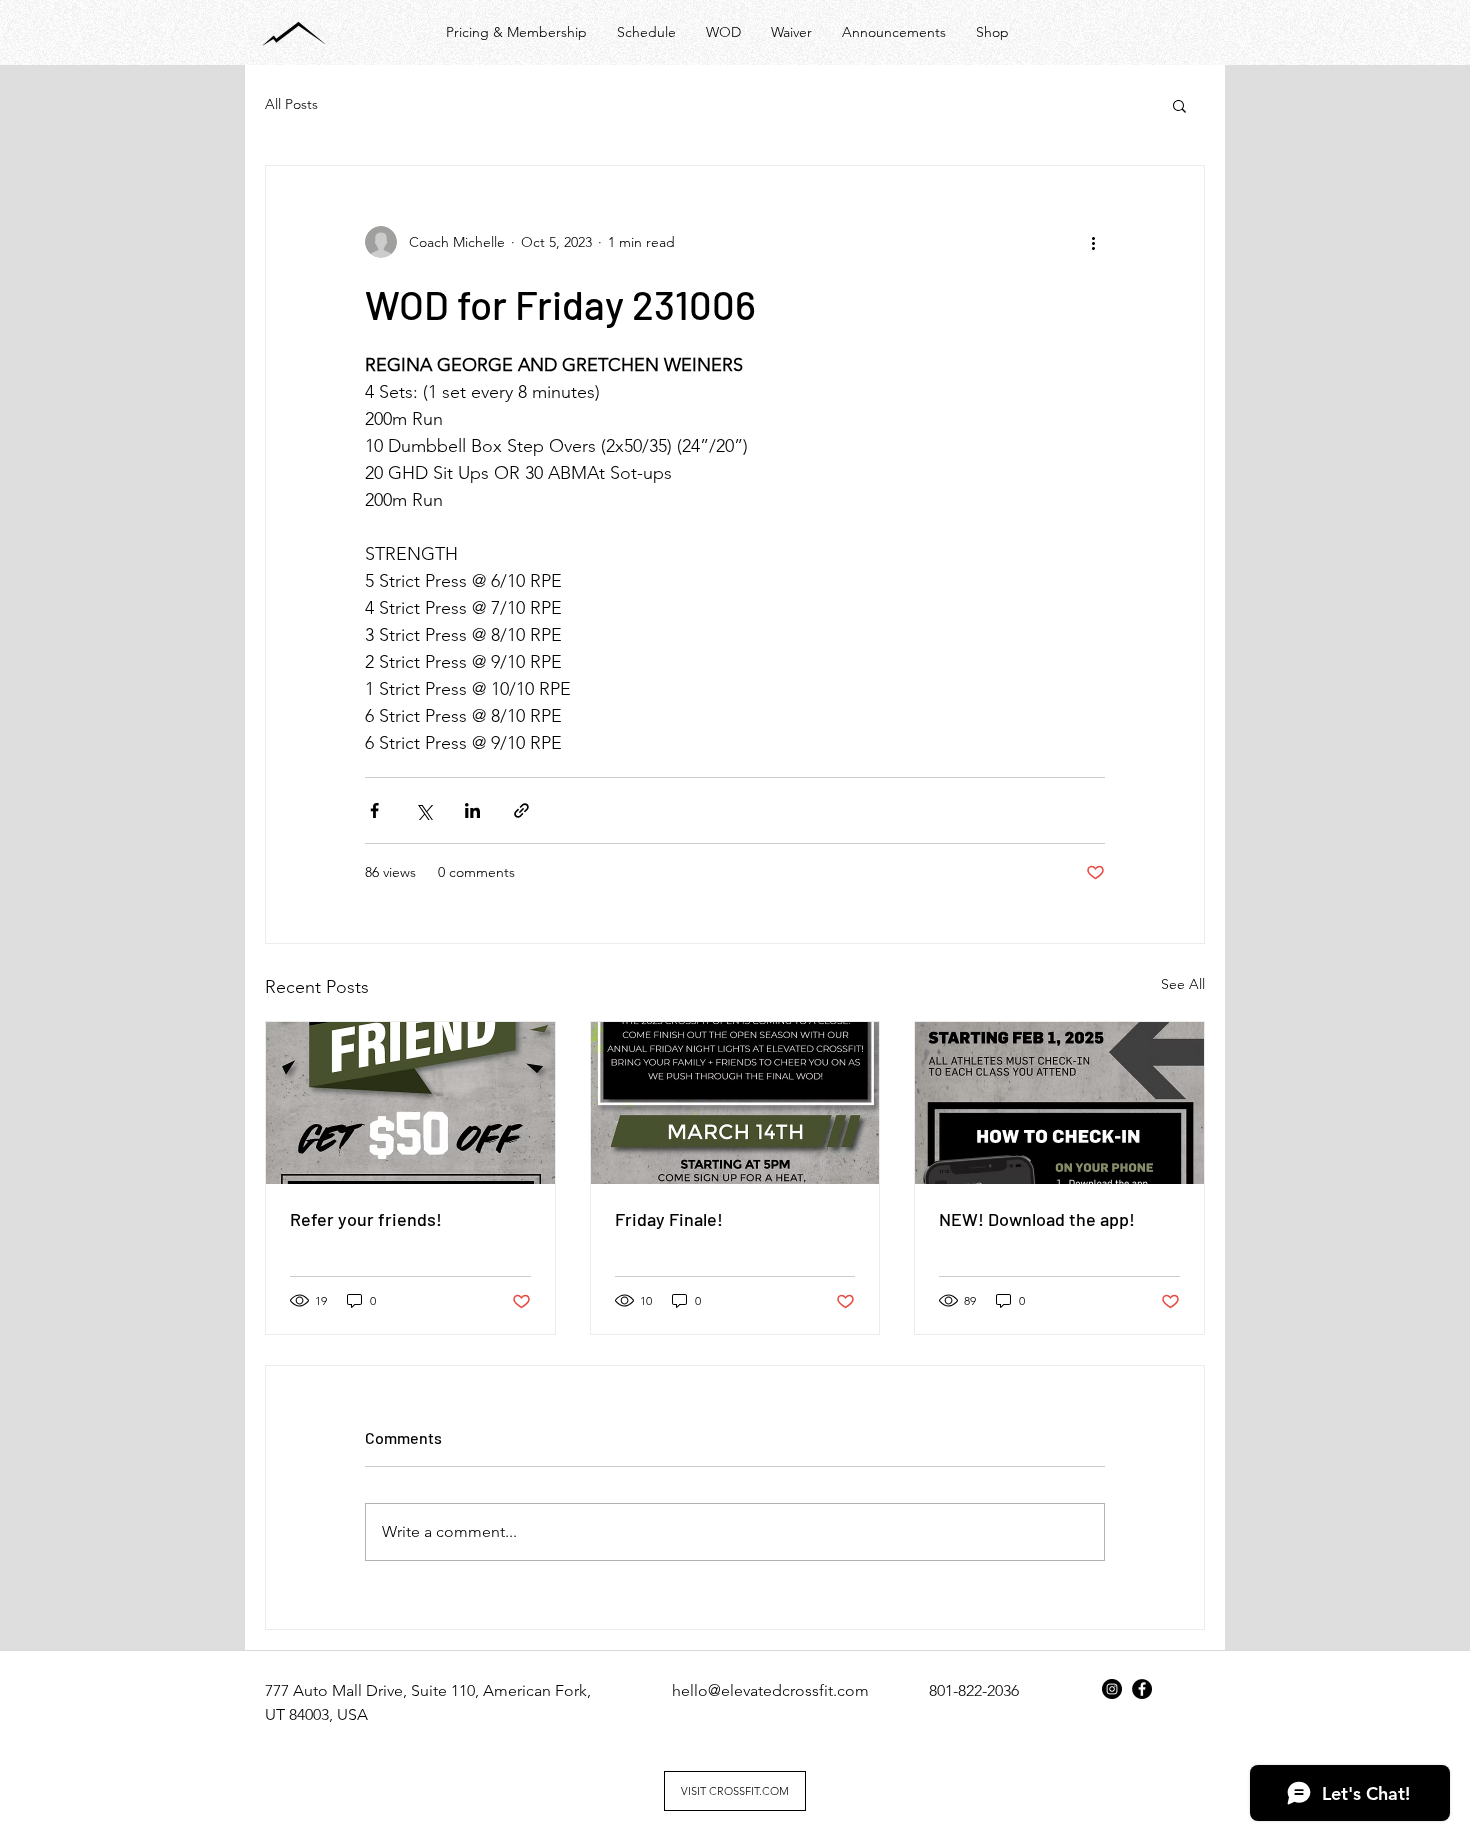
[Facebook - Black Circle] (1142, 1689)
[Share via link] (521, 810)
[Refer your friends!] (410, 1103)
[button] (1179, 105)
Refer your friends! (366, 1219)
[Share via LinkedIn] (472, 810)
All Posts (291, 104)
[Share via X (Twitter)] (423, 810)
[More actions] (1093, 242)
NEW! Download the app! (1037, 1219)
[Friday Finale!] (735, 1103)
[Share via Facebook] (374, 810)
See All (1183, 984)
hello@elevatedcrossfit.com (770, 1690)
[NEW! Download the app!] (1059, 1103)
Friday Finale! (669, 1219)
